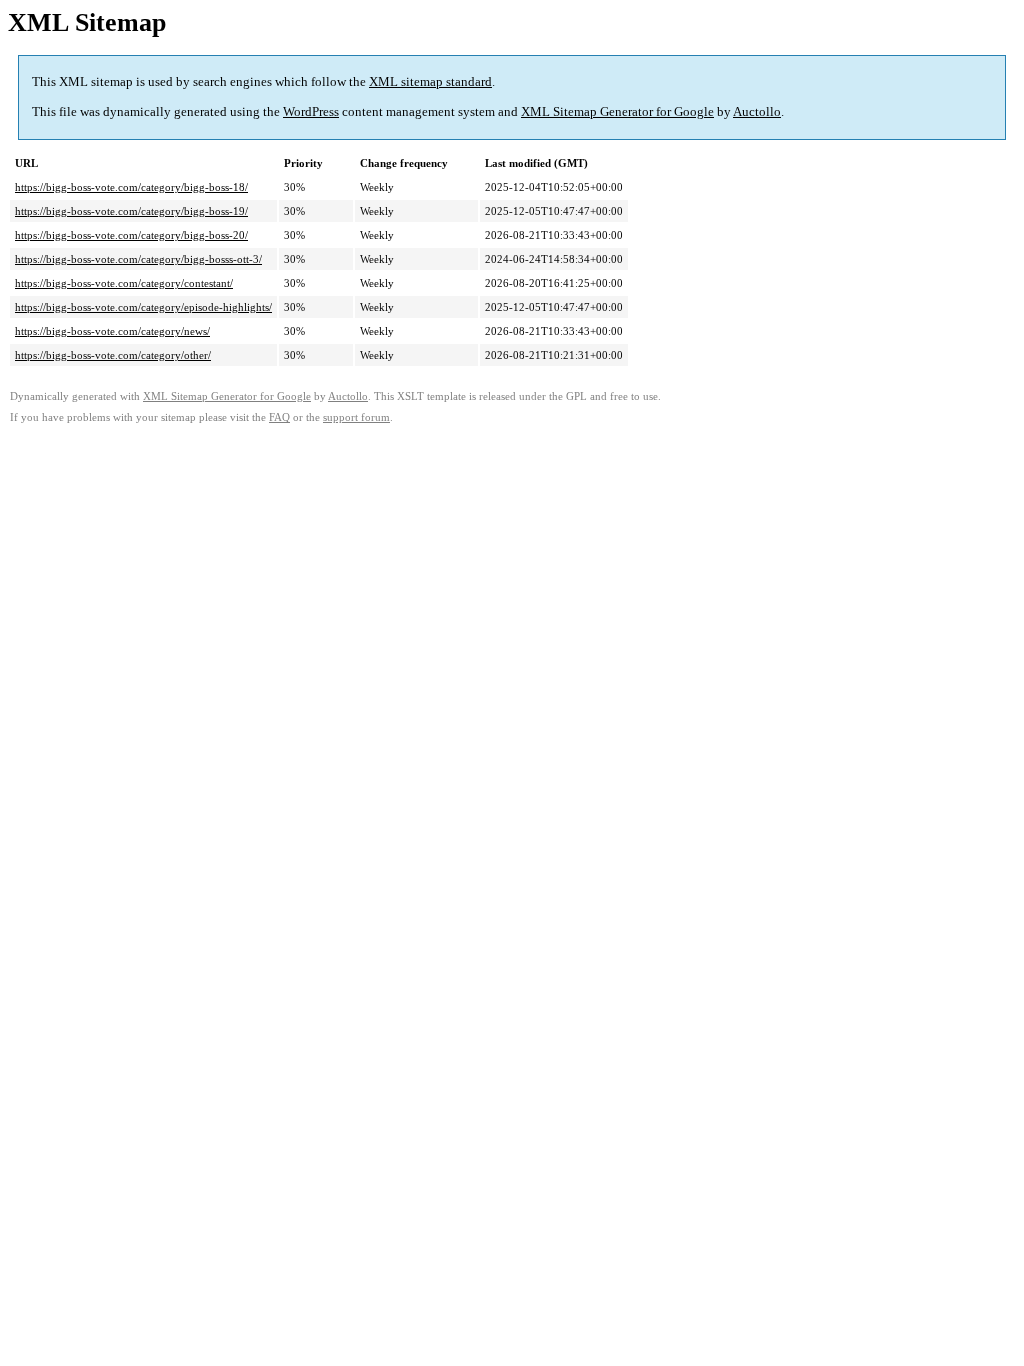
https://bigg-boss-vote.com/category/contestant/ (124, 283)
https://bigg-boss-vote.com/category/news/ (112, 331)
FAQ (279, 417)
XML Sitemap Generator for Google (617, 111)
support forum (356, 417)
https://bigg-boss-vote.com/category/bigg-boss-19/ (131, 211)
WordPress (311, 111)
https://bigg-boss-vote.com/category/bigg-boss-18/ (131, 187)
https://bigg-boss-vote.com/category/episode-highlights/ (143, 307)
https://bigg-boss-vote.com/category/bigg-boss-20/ (131, 235)
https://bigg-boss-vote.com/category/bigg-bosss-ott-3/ (138, 259)
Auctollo (757, 111)
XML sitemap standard (430, 81)
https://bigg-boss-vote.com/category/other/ (113, 355)
